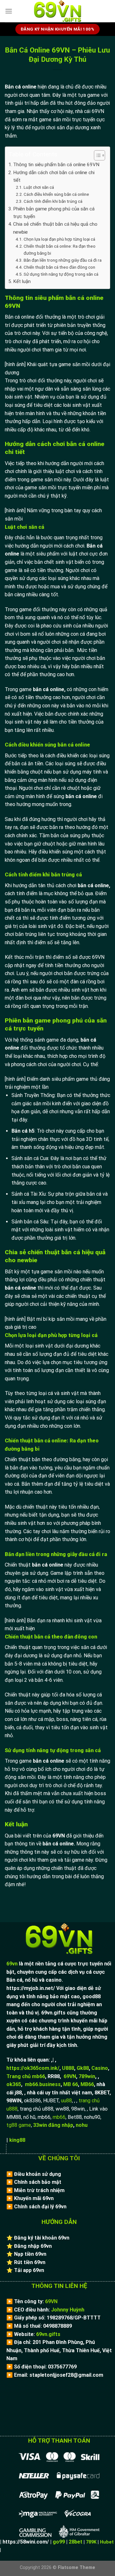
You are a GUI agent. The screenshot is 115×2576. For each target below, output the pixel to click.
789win (87, 2076)
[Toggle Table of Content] (96, 155)
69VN (70, 2076)
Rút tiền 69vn (30, 2262)
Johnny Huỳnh (68, 2310)
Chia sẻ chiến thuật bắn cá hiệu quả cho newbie (55, 228)
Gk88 (83, 2068)
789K (91, 2542)
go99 (59, 2542)
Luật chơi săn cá (39, 187)
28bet (76, 2542)
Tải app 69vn (29, 2270)
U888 (68, 2068)
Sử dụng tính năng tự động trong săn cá (61, 274)
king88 (17, 2140)
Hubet (107, 2542)
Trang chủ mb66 (26, 2076)
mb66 (59, 2117)
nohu (82, 2125)
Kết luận (22, 281)
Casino (100, 2068)
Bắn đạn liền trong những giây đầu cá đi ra (63, 260)
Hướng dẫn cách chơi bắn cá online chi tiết (54, 176)
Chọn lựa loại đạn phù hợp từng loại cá (60, 239)
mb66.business (43, 2084)
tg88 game (19, 2125)
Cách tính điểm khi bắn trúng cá (53, 201)
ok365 (14, 2084)
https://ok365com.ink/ (33, 2068)
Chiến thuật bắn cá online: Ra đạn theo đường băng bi (60, 250)
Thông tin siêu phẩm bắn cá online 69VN (56, 165)
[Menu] (9, 11)
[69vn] (57, 11)
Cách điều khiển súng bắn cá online (56, 194)
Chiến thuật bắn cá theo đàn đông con (60, 267)
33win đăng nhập (53, 2125)
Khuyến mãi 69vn (34, 2198)
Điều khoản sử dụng (38, 2174)
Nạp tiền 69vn (30, 2254)
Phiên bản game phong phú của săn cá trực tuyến (54, 213)
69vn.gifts (48, 2334)
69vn (12, 1964)
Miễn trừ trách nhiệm (39, 2190)
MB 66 (71, 2084)
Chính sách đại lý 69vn (40, 2207)
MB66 (87, 2084)
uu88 (66, 2101)
